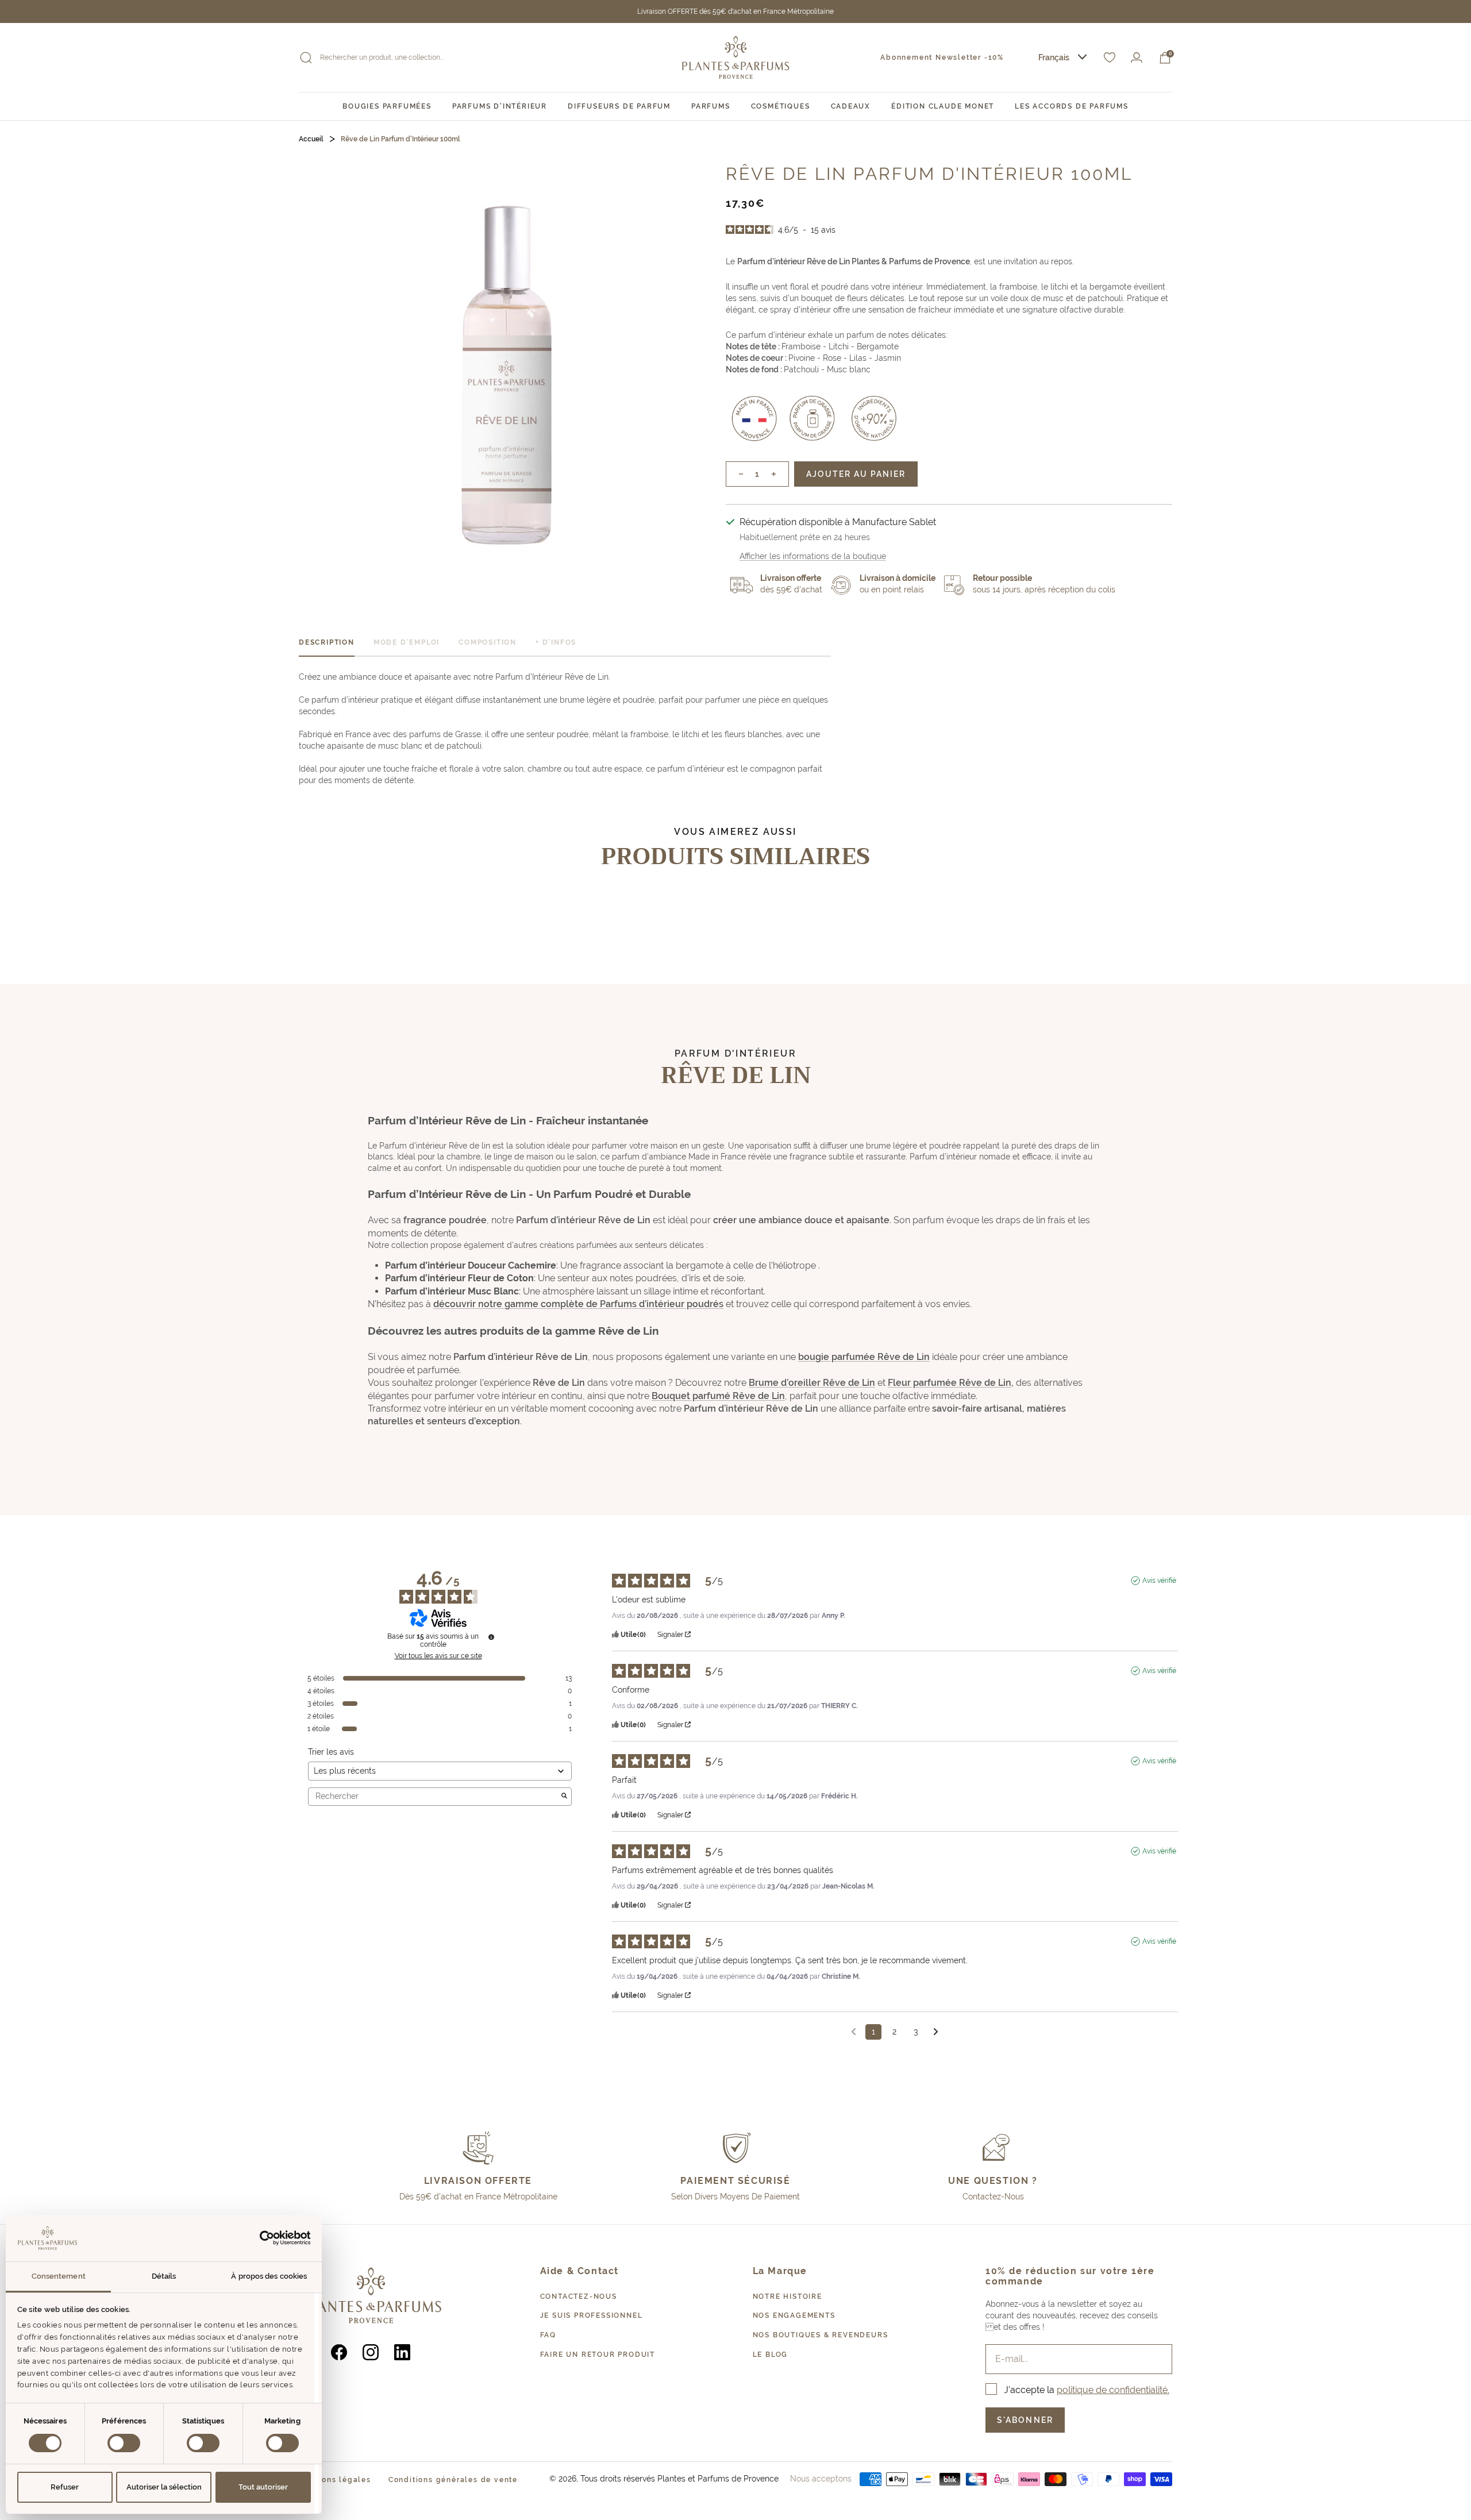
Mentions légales (335, 2480)
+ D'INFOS (556, 642)
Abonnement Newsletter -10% (942, 57)
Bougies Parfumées (387, 106)
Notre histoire (788, 2296)
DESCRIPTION (327, 642)
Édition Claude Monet (943, 106)
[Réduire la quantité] (735, 474)
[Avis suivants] (936, 2032)
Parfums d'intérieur (500, 106)
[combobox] (1062, 58)
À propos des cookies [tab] (269, 2276)
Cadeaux (851, 106)
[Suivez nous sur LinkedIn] (403, 2352)
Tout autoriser (263, 2487)
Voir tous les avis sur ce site (438, 1656)
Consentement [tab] (59, 2276)
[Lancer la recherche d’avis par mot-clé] (564, 1797)
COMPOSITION (488, 642)
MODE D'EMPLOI (407, 642)
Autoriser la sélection (164, 2487)
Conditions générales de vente (453, 2480)
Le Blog (771, 2355)
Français (1054, 57)
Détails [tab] (164, 2276)
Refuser (65, 2487)
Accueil (311, 139)
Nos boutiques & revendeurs (821, 2335)
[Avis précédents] (854, 2031)
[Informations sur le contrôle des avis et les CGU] (491, 1637)
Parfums (711, 106)
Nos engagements (794, 2315)
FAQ (548, 2335)
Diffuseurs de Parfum (619, 106)
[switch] (124, 2443)
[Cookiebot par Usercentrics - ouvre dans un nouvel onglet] (261, 2238)
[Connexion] (1137, 58)
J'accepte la (1087, 2390)
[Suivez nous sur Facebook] (339, 2352)
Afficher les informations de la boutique (813, 556)
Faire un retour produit (598, 2355)
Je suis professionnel (592, 2315)
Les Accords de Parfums (1072, 106)
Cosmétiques (781, 106)
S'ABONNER (1025, 2420)
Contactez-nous (579, 2296)
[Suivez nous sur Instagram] (371, 2352)
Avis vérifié (1159, 1581)
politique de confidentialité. (1113, 2390)
